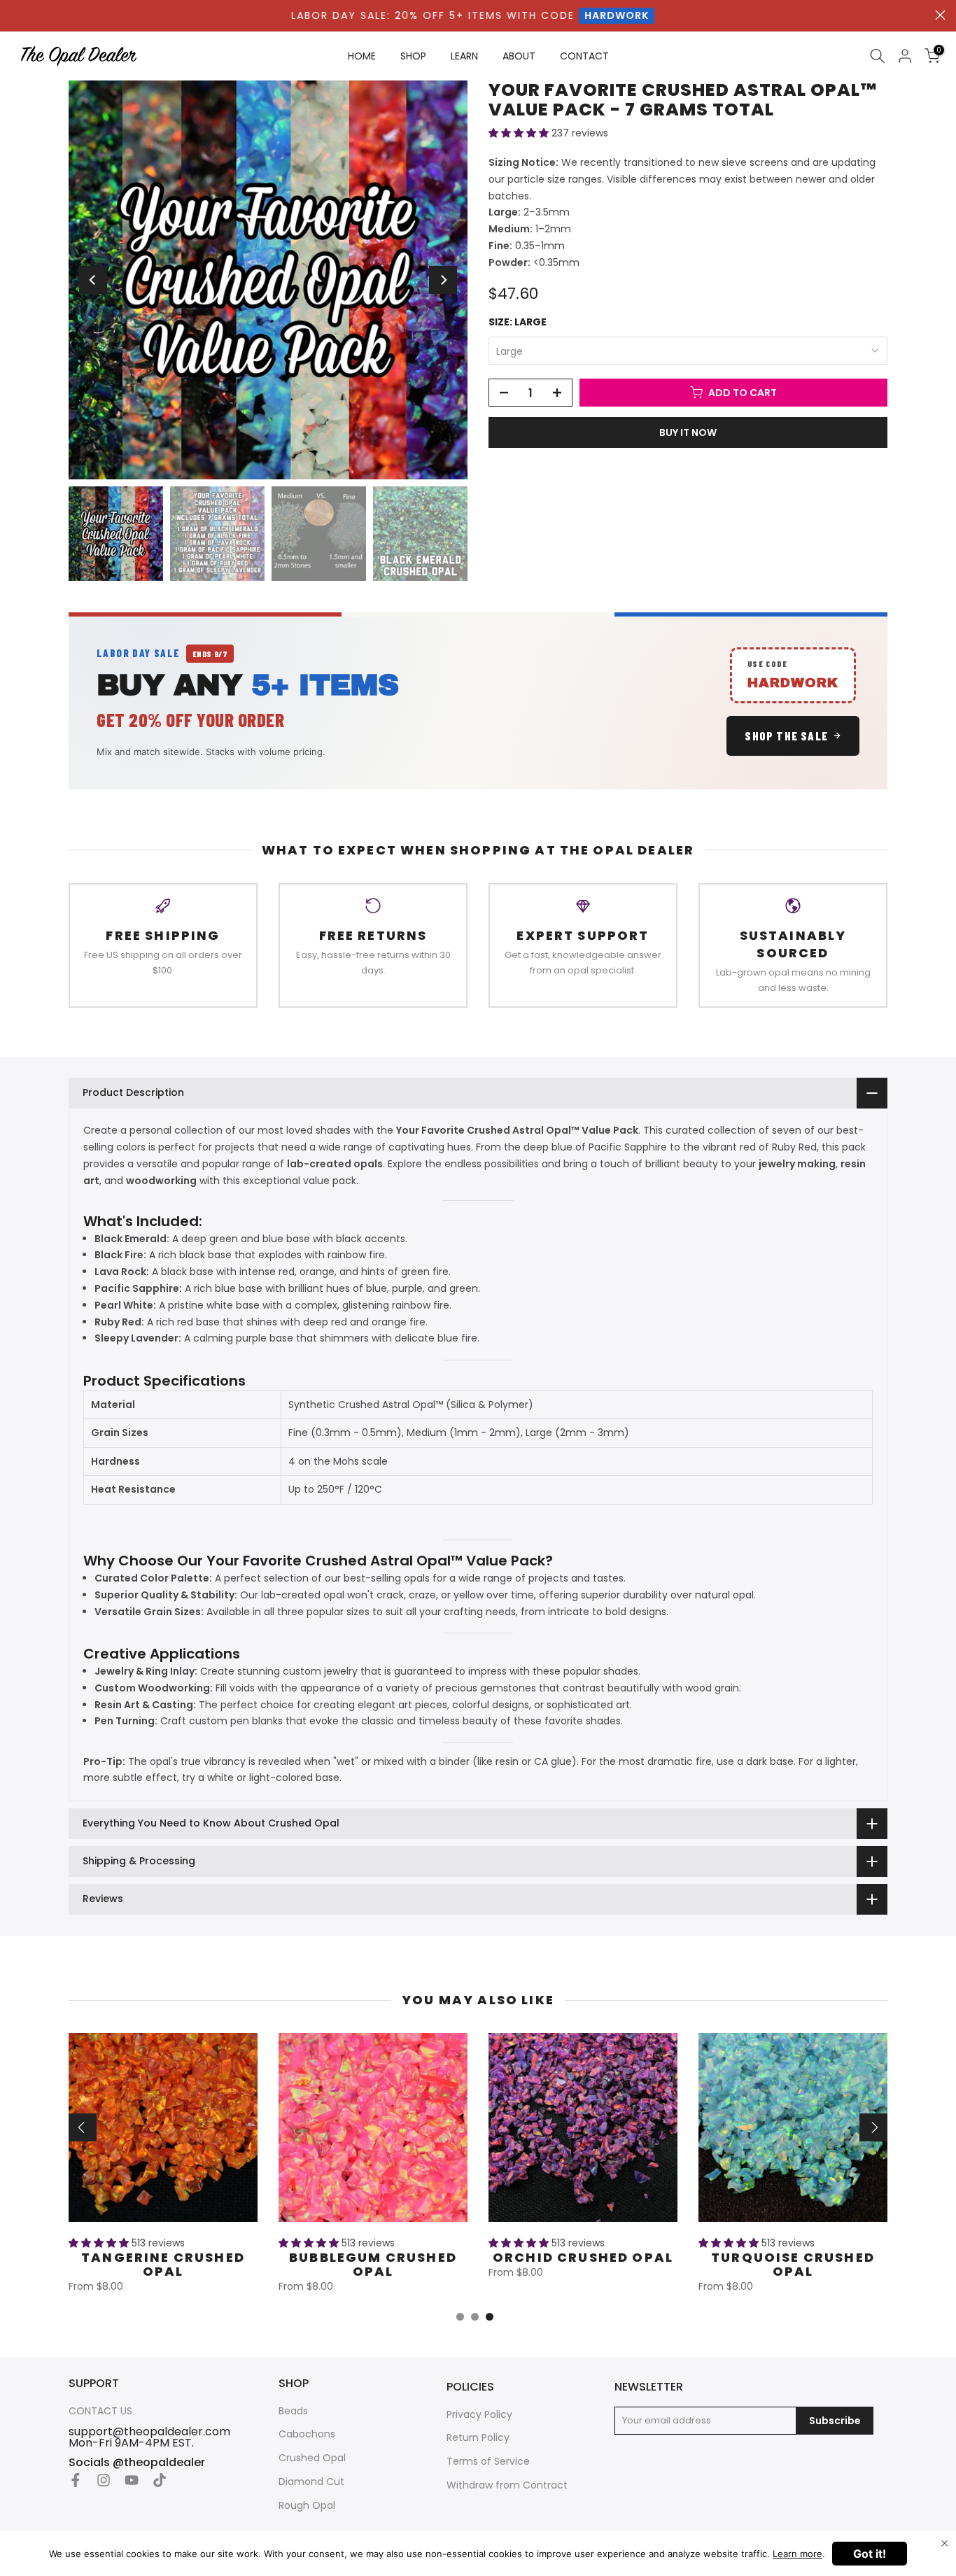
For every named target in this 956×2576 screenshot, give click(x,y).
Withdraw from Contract (507, 2485)
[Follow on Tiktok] (160, 2480)
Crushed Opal (312, 2458)
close (940, 15)
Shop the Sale (786, 736)
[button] (520, 133)
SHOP (413, 56)
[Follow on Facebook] (76, 2480)
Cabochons (307, 2434)
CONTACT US (100, 2411)
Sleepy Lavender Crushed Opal (793, 2264)
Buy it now (688, 432)
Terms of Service (488, 2462)
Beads (293, 2411)
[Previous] (93, 280)
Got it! (870, 2554)
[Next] (443, 280)
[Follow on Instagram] (104, 2480)
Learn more (797, 2554)
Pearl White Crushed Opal (583, 2264)
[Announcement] (473, 16)
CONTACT (584, 56)
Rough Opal (307, 2506)
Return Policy (478, 2438)
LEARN (464, 56)
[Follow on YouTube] (132, 2480)
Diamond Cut (311, 2482)
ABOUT (519, 56)
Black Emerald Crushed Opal (163, 2264)
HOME (362, 56)
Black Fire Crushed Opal (373, 2264)
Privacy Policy (479, 2415)
